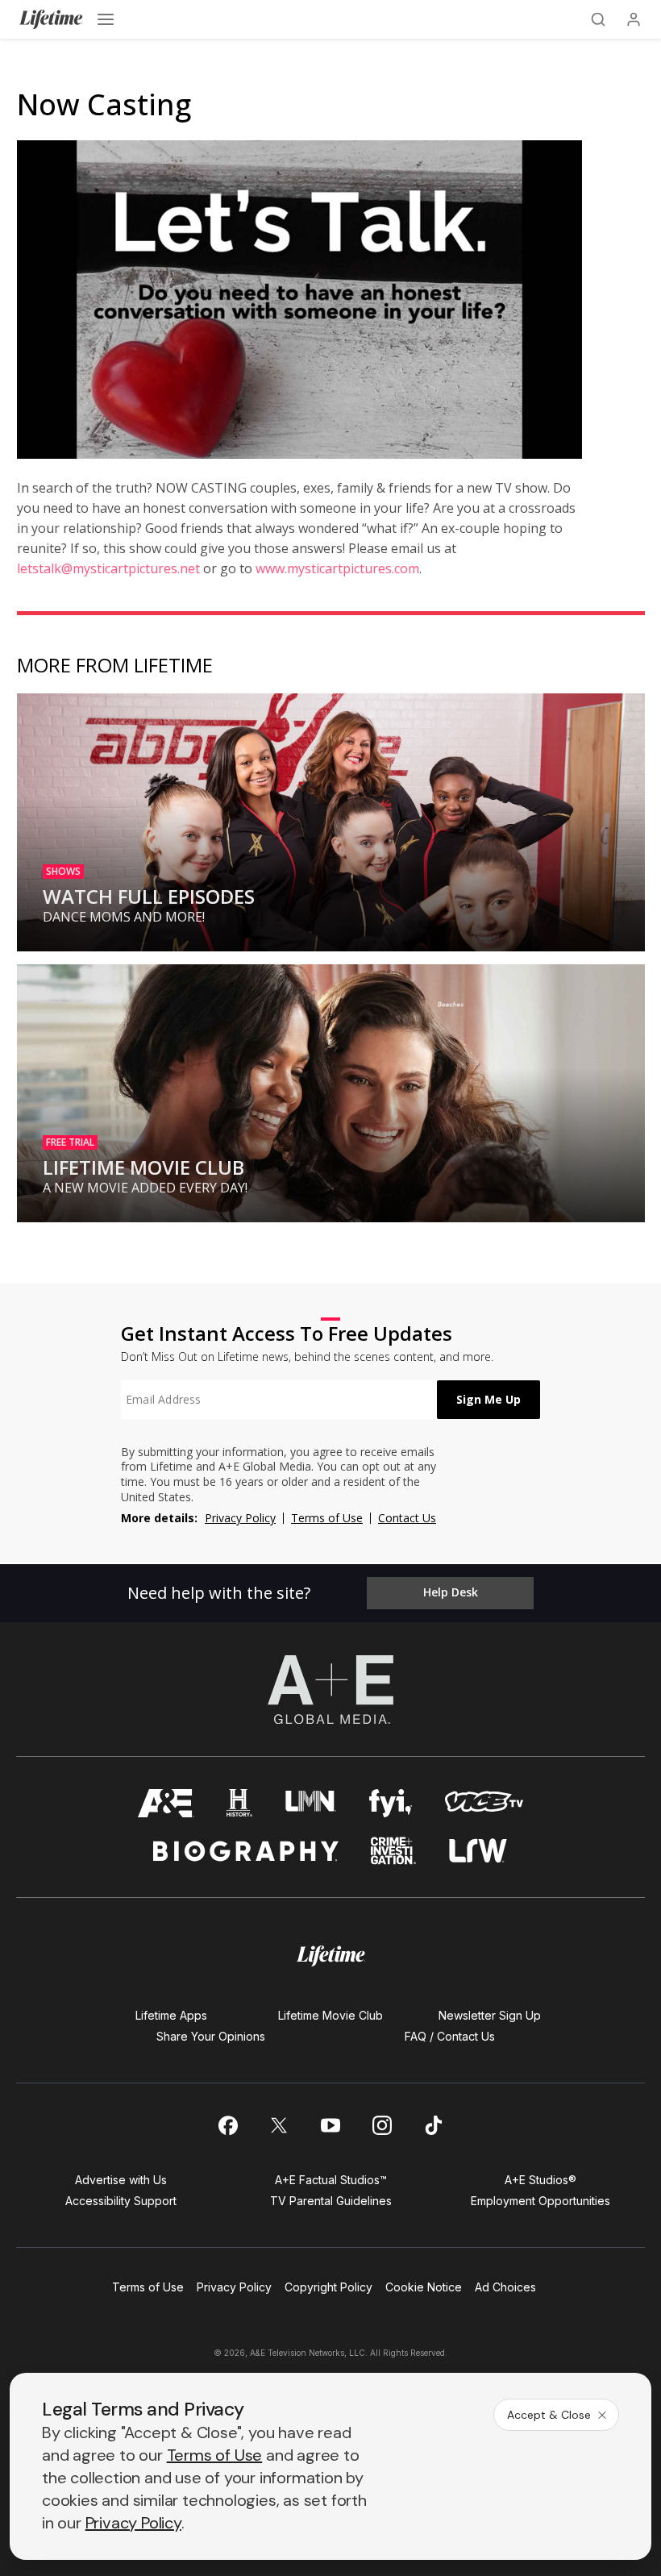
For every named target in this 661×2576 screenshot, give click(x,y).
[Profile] (634, 19)
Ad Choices (505, 2287)
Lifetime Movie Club (330, 2015)
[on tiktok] (434, 2125)
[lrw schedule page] (478, 1851)
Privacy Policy (240, 1518)
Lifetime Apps (171, 2015)
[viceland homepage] (484, 1803)
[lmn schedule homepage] (311, 1803)
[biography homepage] (246, 1851)
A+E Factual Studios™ (331, 2180)
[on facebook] (227, 2125)
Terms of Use (327, 1518)
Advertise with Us (121, 2180)
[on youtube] (330, 2125)
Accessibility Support (121, 2201)
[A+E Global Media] (330, 1689)
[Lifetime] (51, 19)
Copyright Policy (328, 2287)
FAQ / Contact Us (450, 2036)
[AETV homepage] (166, 1803)
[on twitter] (279, 2125)
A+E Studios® (540, 2180)
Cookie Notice (424, 2287)
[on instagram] (382, 2125)
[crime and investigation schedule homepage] (393, 1851)
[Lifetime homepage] (331, 1956)
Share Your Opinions (211, 2036)
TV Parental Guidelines (331, 2201)
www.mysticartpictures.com (337, 568)
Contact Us (407, 1518)
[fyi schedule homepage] (391, 1803)
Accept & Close (549, 2415)
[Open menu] (106, 19)
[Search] (598, 19)
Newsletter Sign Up (490, 2015)
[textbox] (279, 1400)
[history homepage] (239, 1803)
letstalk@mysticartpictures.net (108, 568)
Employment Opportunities (540, 2201)
